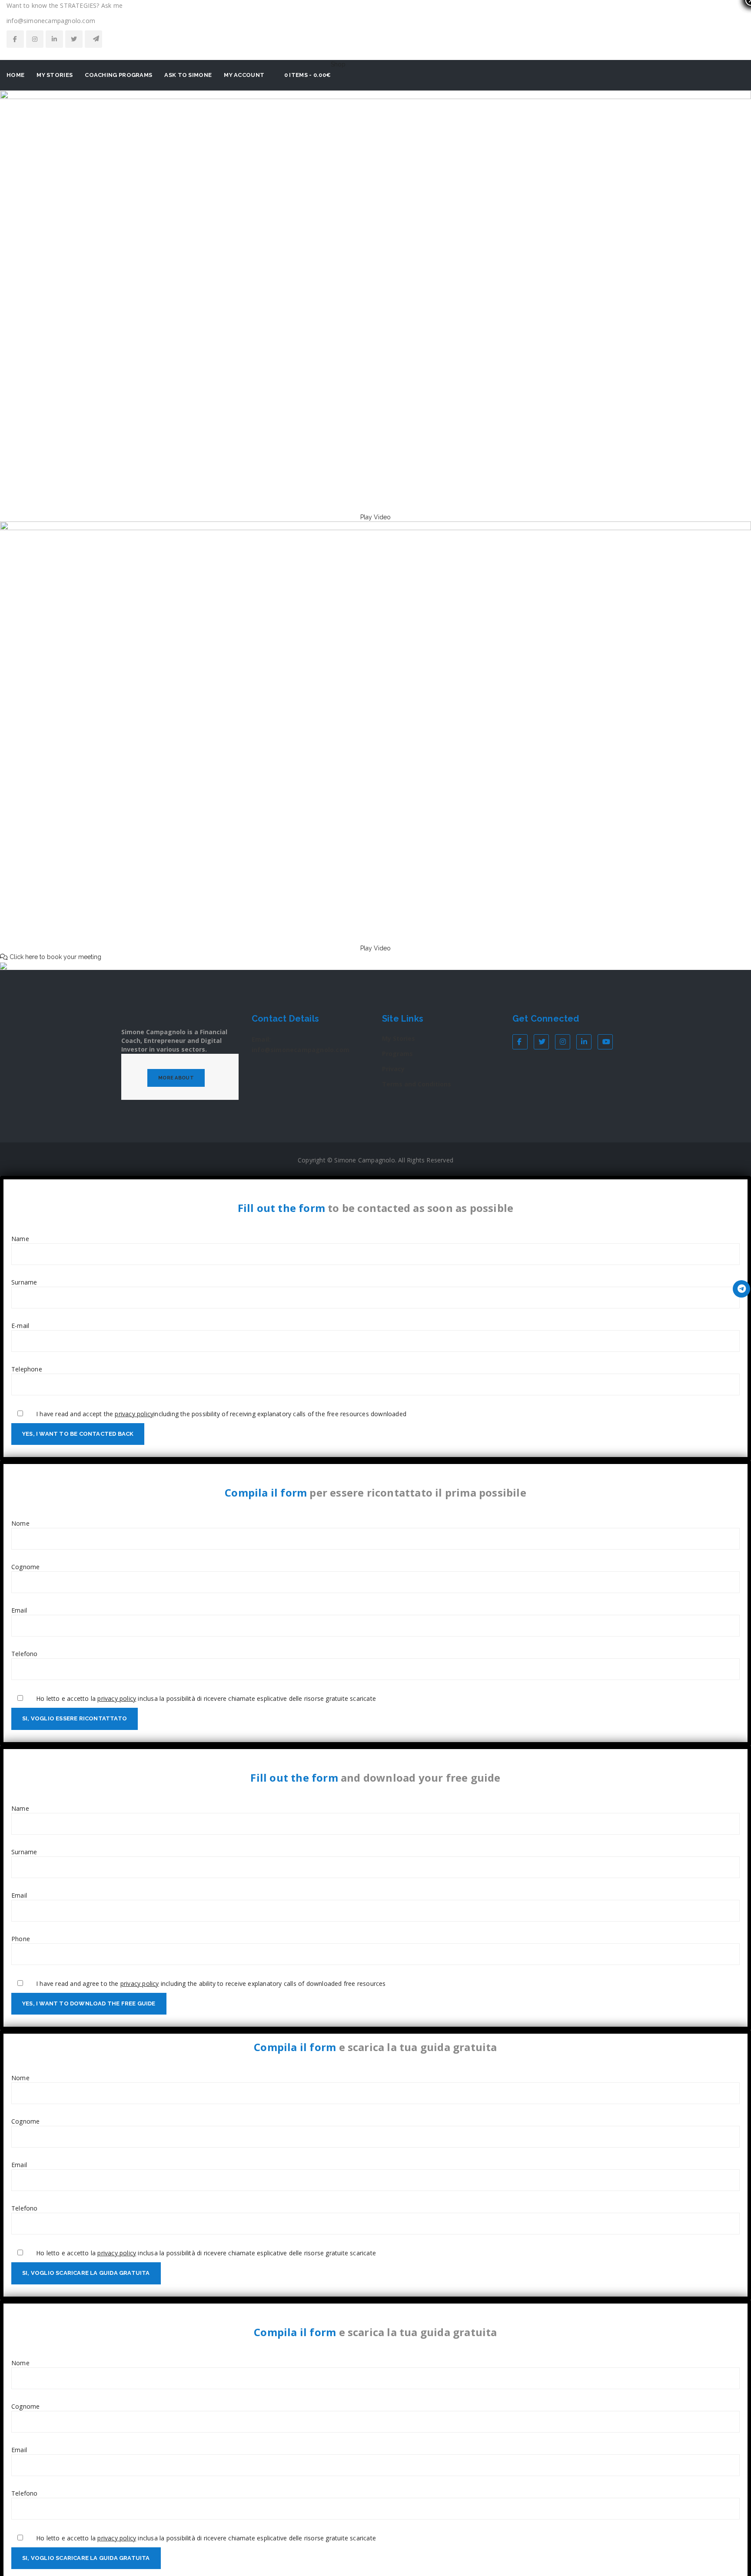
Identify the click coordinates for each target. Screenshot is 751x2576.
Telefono (25, 1654)
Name (20, 1239)
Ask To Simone (188, 75)
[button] (375, 517)
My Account (244, 75)
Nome (20, 1523)
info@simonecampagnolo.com (301, 1050)
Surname (24, 1282)
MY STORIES (55, 75)
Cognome (25, 1567)
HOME (15, 75)
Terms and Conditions (417, 1084)
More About (176, 1078)
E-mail (20, 1326)
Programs (397, 1054)
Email (19, 1610)
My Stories (399, 1038)
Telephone (27, 1369)
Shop (338, 64)
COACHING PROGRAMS (118, 75)
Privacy (393, 1069)
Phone (21, 1939)
